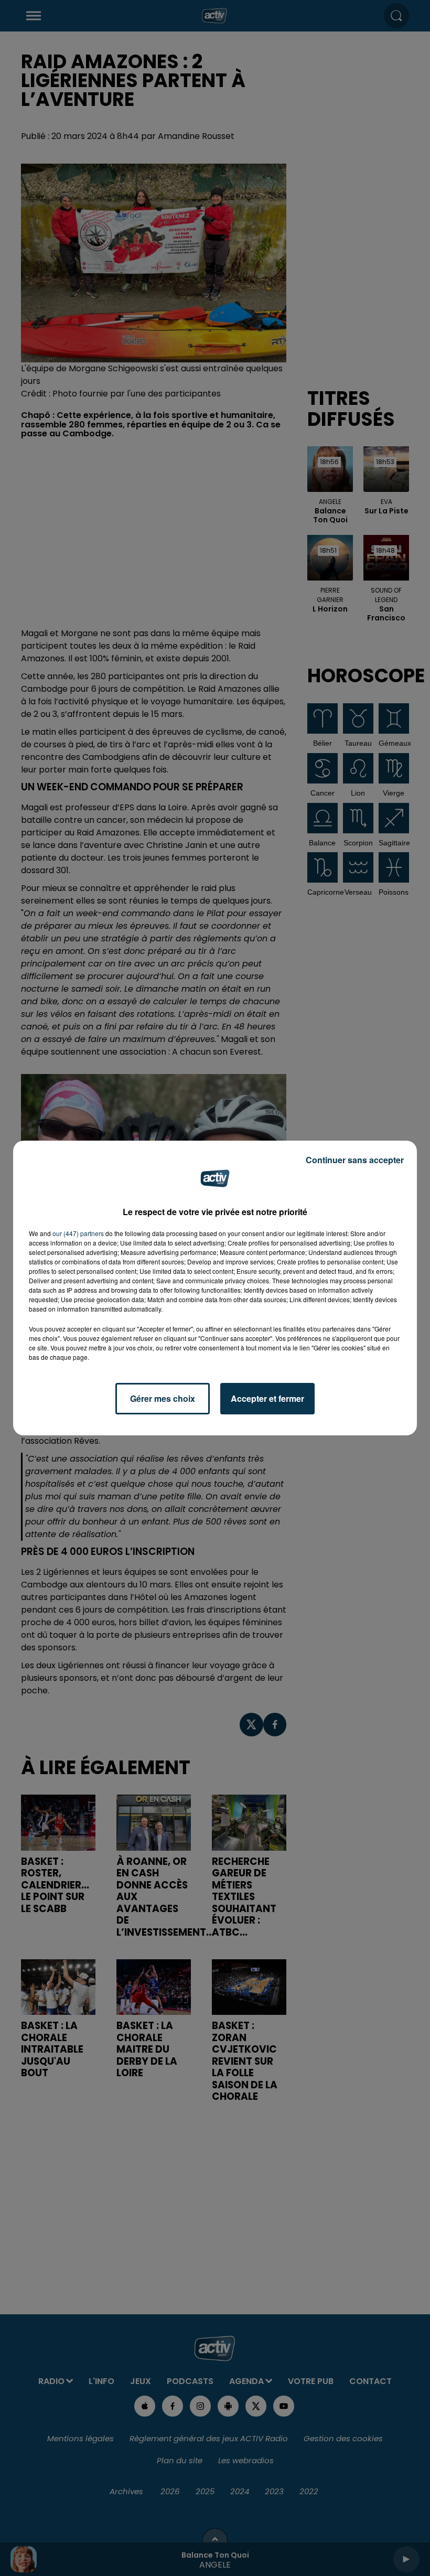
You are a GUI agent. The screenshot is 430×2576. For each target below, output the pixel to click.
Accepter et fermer (267, 1398)
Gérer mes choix (163, 1398)
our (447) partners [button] (78, 1233)
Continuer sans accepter (355, 1160)
